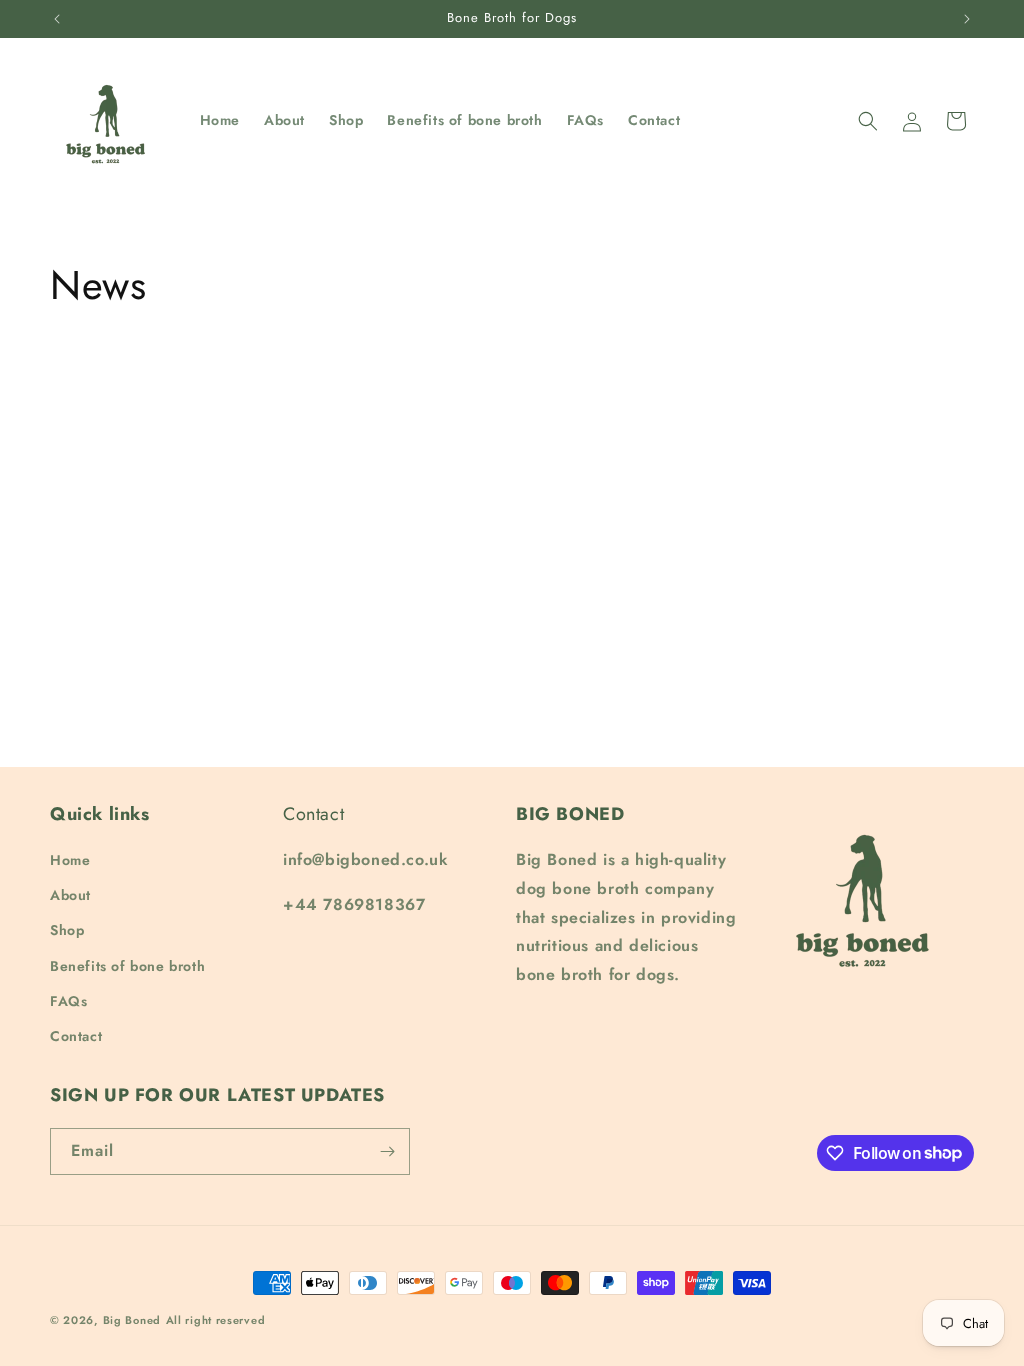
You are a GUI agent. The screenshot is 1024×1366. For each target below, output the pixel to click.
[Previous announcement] (57, 19)
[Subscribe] (387, 1151)
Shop (67, 930)
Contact (76, 1036)
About (70, 895)
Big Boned (132, 1320)
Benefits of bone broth (127, 966)
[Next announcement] (967, 19)
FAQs (68, 1001)
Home (70, 860)
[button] (868, 121)
